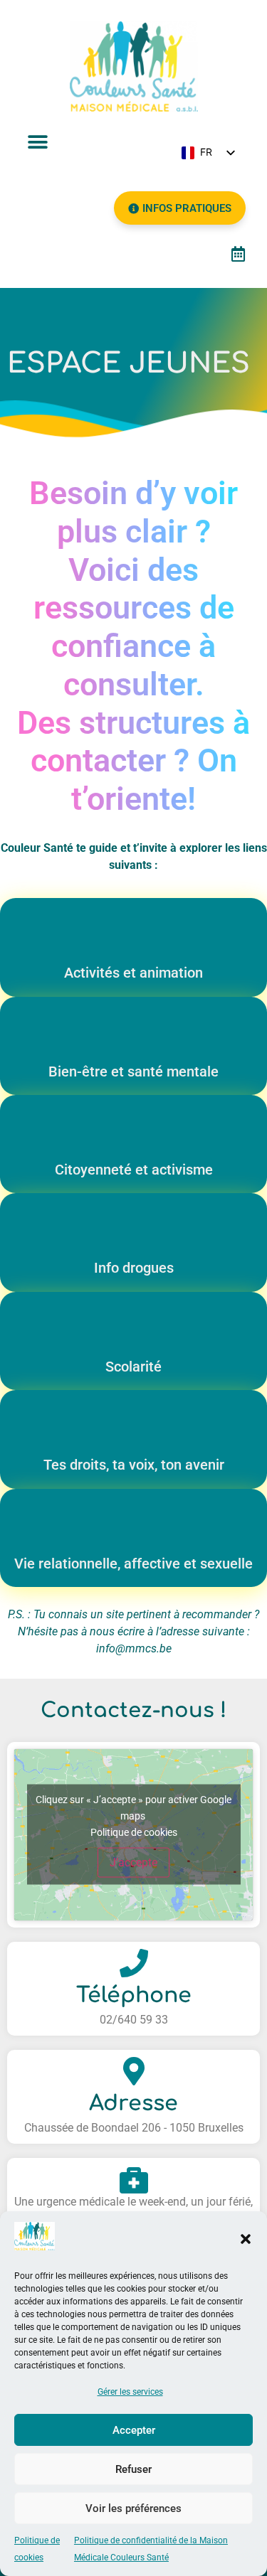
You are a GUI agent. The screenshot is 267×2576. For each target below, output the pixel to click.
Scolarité (133, 1367)
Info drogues (134, 1268)
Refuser (133, 2469)
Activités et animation (133, 973)
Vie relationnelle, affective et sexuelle (133, 1564)
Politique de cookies (134, 1832)
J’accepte (133, 1862)
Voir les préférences (133, 2508)
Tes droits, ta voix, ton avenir (134, 1465)
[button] (246, 2239)
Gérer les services (130, 2392)
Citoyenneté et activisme (134, 1170)
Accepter (134, 2430)
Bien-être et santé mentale (133, 1071)
